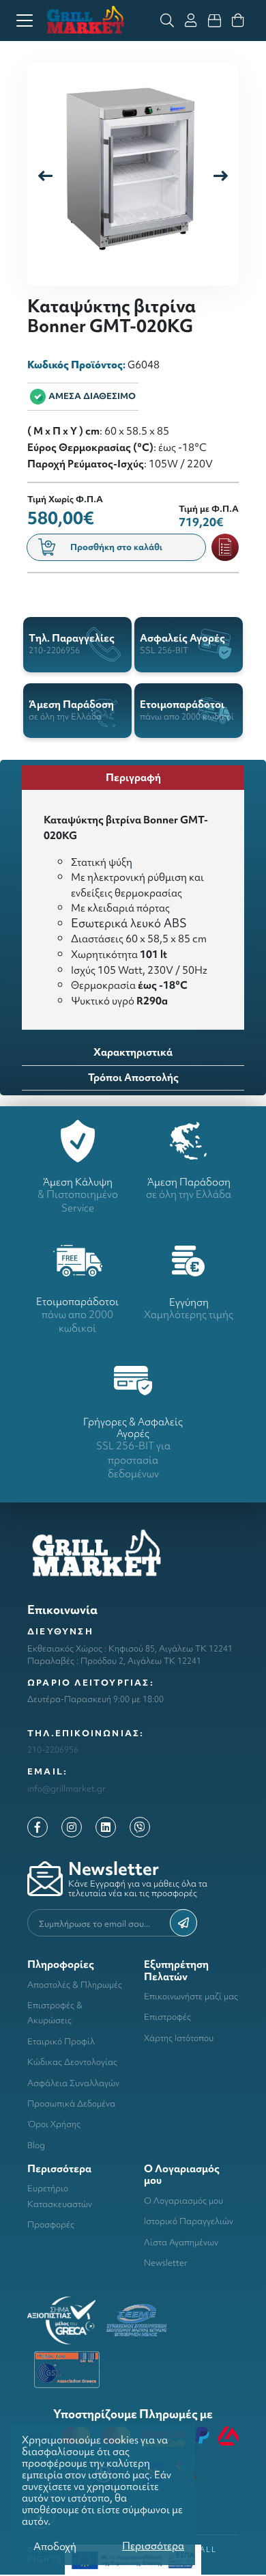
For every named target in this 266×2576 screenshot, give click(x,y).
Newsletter (166, 2263)
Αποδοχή (55, 2546)
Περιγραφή (133, 777)
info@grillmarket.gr (66, 1789)
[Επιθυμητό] (225, 547)
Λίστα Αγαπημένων (181, 2242)
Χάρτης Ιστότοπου (179, 2038)
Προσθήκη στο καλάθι (116, 547)
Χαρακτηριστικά (133, 1052)
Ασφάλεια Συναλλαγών (73, 2083)
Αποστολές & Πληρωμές (75, 1985)
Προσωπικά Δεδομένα (71, 2104)
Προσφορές (51, 2224)
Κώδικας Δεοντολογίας (72, 2062)
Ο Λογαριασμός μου (183, 2201)
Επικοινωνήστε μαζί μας (191, 1996)
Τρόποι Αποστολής (133, 1077)
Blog (36, 2145)
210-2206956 (53, 1750)
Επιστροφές (167, 2017)
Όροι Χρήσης (54, 2124)
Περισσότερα (153, 2546)
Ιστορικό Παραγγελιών (189, 2221)
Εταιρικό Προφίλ (61, 2041)
